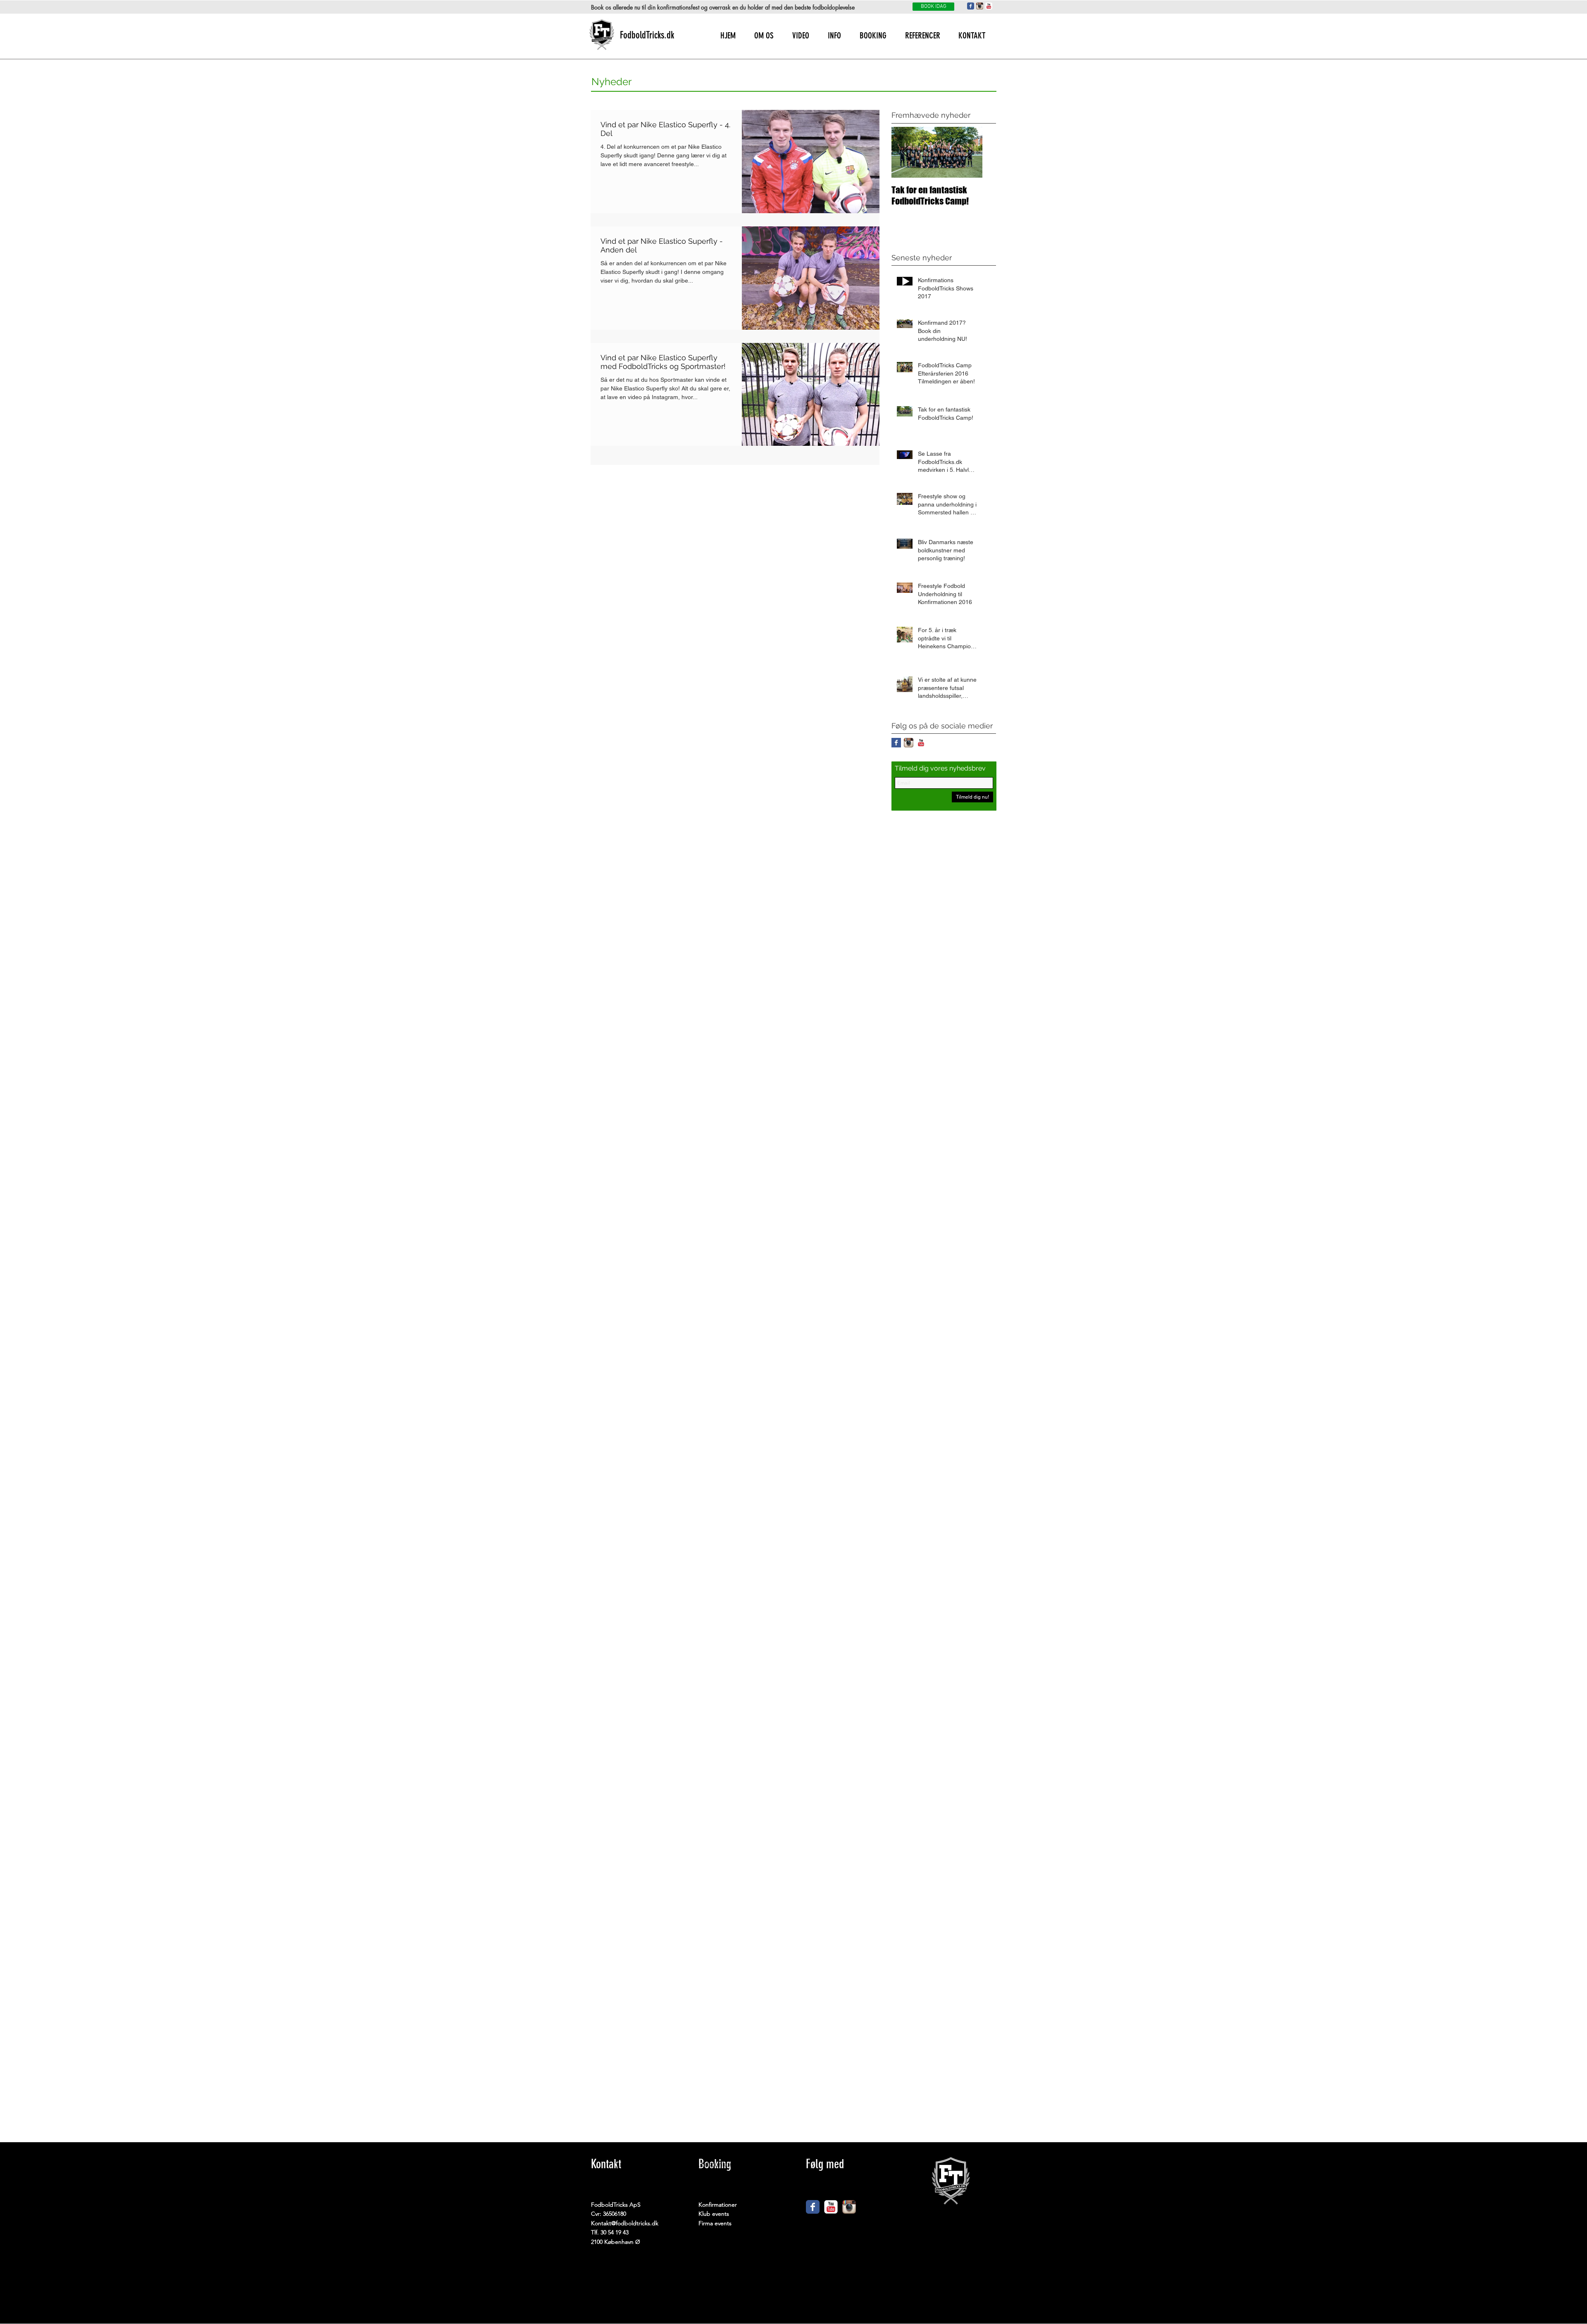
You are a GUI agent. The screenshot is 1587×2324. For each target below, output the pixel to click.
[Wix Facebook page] (813, 2207)
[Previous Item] (905, 152)
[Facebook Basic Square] (896, 743)
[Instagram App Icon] (980, 6)
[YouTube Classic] (989, 6)
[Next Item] (969, 152)
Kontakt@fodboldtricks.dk (625, 2223)
